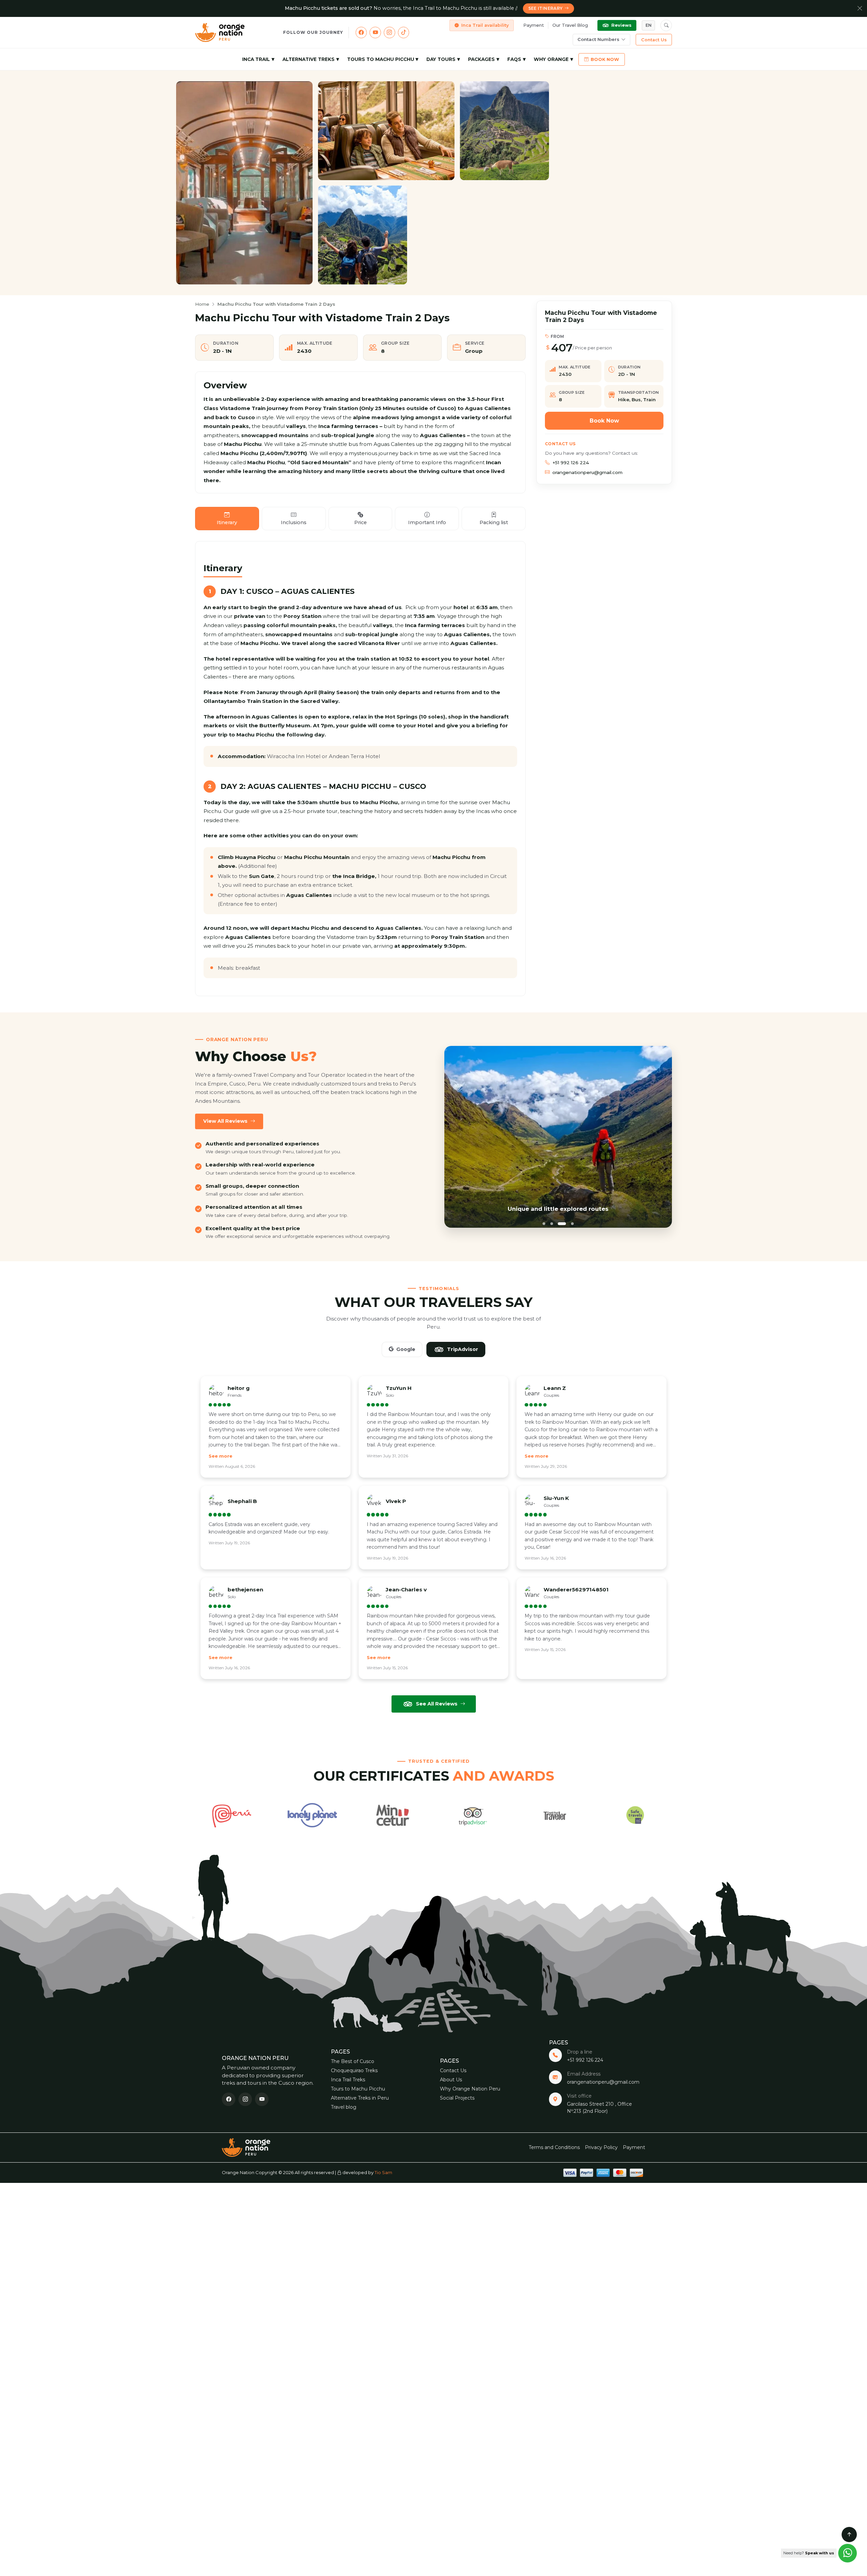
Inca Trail (256, 59)
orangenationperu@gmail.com (587, 472)
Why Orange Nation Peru (470, 2089)
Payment (534, 25)
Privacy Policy (601, 2147)
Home (202, 304)
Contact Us (654, 40)
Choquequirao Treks (354, 2070)
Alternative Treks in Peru (360, 2098)
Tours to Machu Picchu (381, 59)
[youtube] (375, 33)
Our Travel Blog (570, 25)
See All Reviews (437, 1704)
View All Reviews (225, 1121)
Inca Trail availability (485, 25)
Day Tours (441, 59)
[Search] (666, 25)
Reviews (621, 25)
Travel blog (344, 2107)
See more (220, 1456)
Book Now (605, 59)
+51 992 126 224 (571, 463)
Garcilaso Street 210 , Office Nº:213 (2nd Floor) (599, 2108)
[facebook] (361, 33)
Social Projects (457, 2098)
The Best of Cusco (353, 2061)
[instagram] (389, 33)
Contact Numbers (598, 39)
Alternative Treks (309, 59)
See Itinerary (546, 8)
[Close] (860, 8)
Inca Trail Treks (348, 2080)
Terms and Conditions (554, 2147)
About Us (451, 2080)
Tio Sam (383, 2172)
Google (406, 1349)
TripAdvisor (463, 1349)
